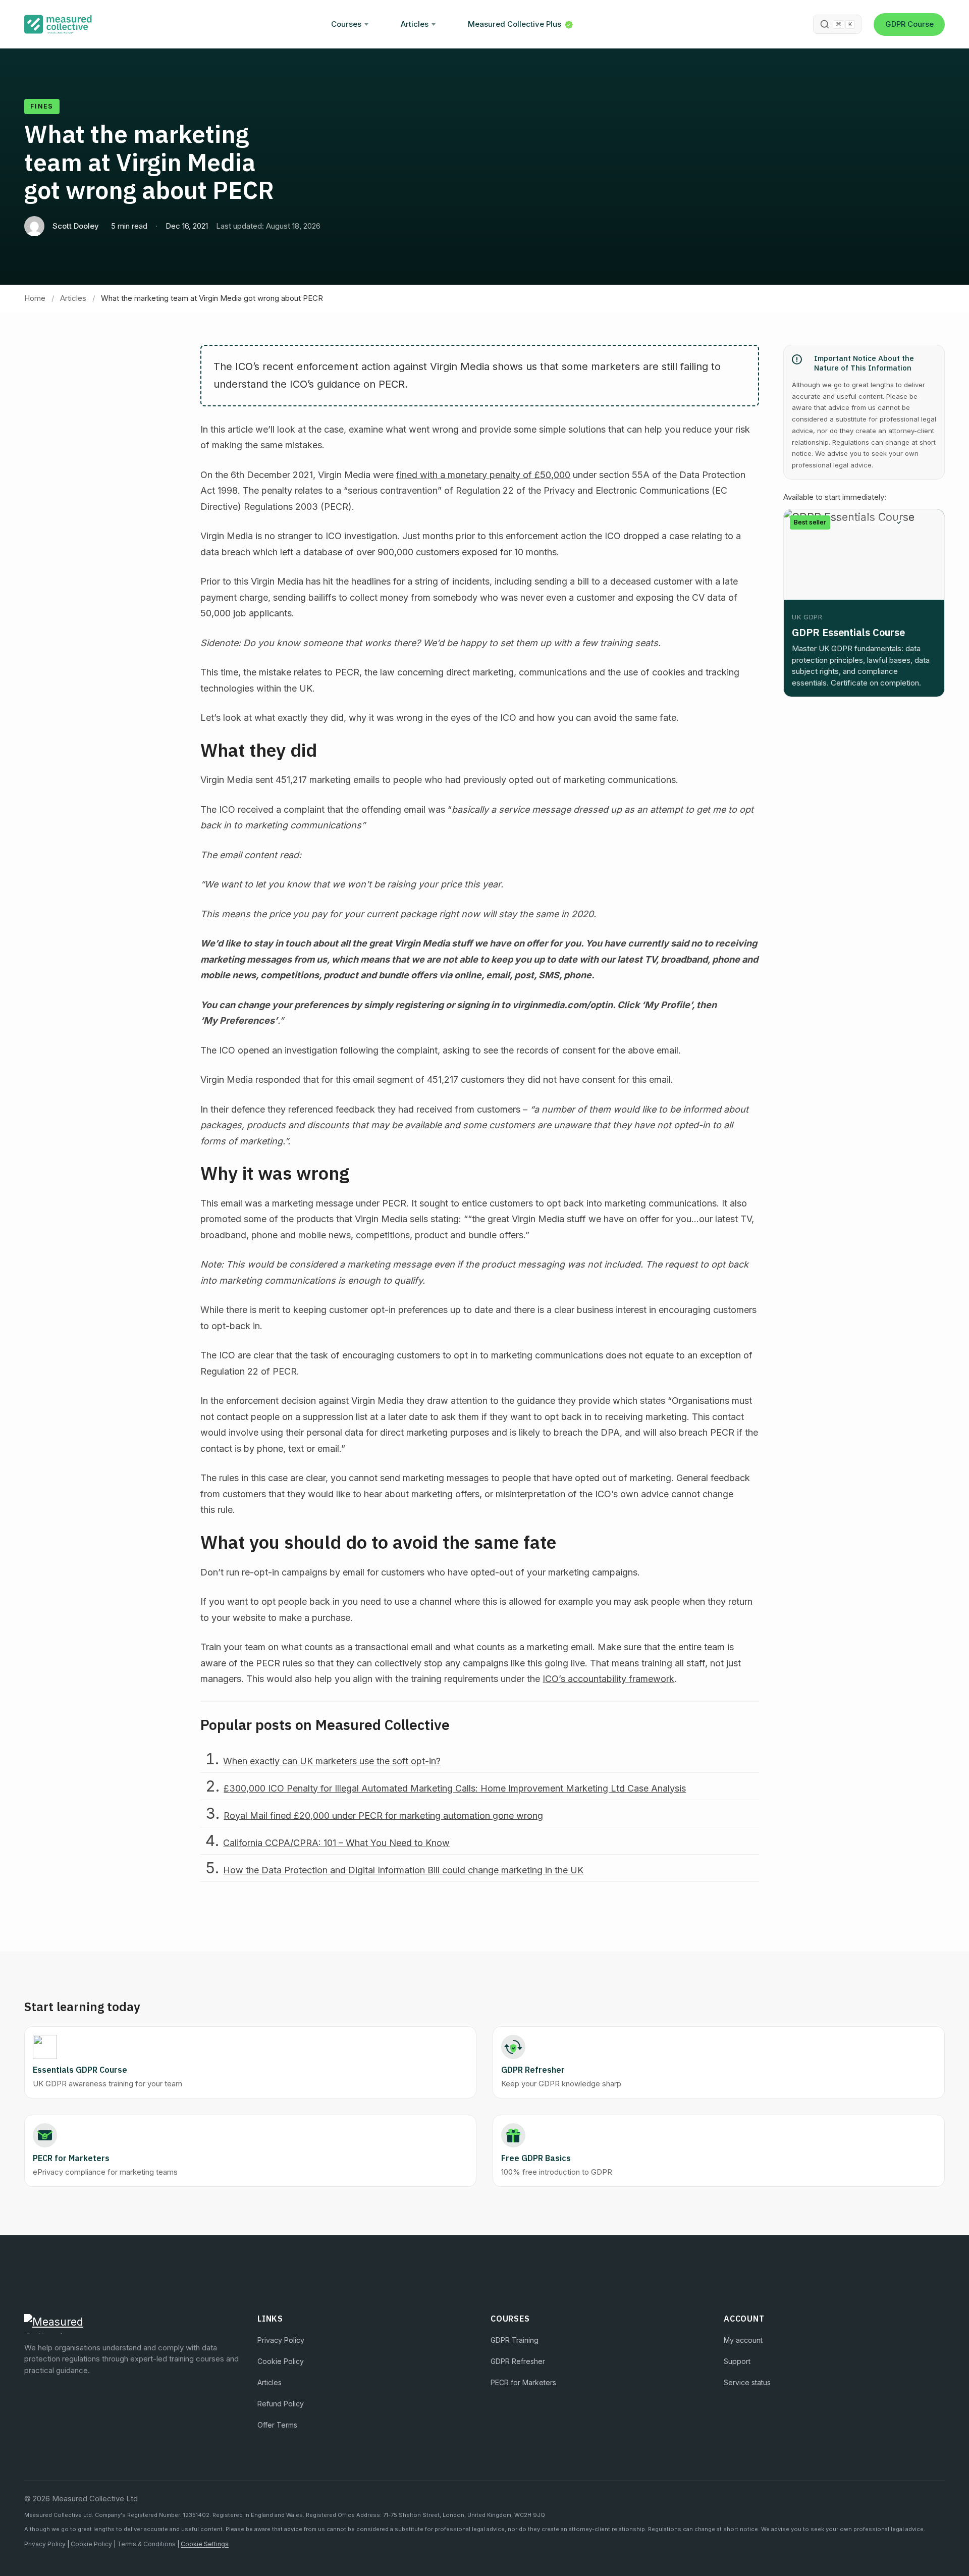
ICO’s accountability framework (608, 1679)
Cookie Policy (281, 2361)
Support (737, 2361)
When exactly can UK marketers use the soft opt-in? (332, 1761)
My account (743, 2340)
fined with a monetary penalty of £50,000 (483, 475)
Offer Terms (277, 2425)
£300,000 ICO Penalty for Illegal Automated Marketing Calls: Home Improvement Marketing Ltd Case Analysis (455, 1788)
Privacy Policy (281, 2340)
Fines (42, 106)
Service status (747, 2382)
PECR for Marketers (523, 2382)
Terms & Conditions (146, 2544)
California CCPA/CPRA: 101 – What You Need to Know (336, 1843)
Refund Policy (281, 2404)
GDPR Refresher (518, 2361)
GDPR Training (515, 2340)
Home (35, 298)
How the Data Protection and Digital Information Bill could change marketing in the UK (403, 1870)
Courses (346, 24)
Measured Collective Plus (515, 24)
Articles (415, 24)
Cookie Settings (205, 2544)
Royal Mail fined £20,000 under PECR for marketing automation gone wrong (383, 1816)
